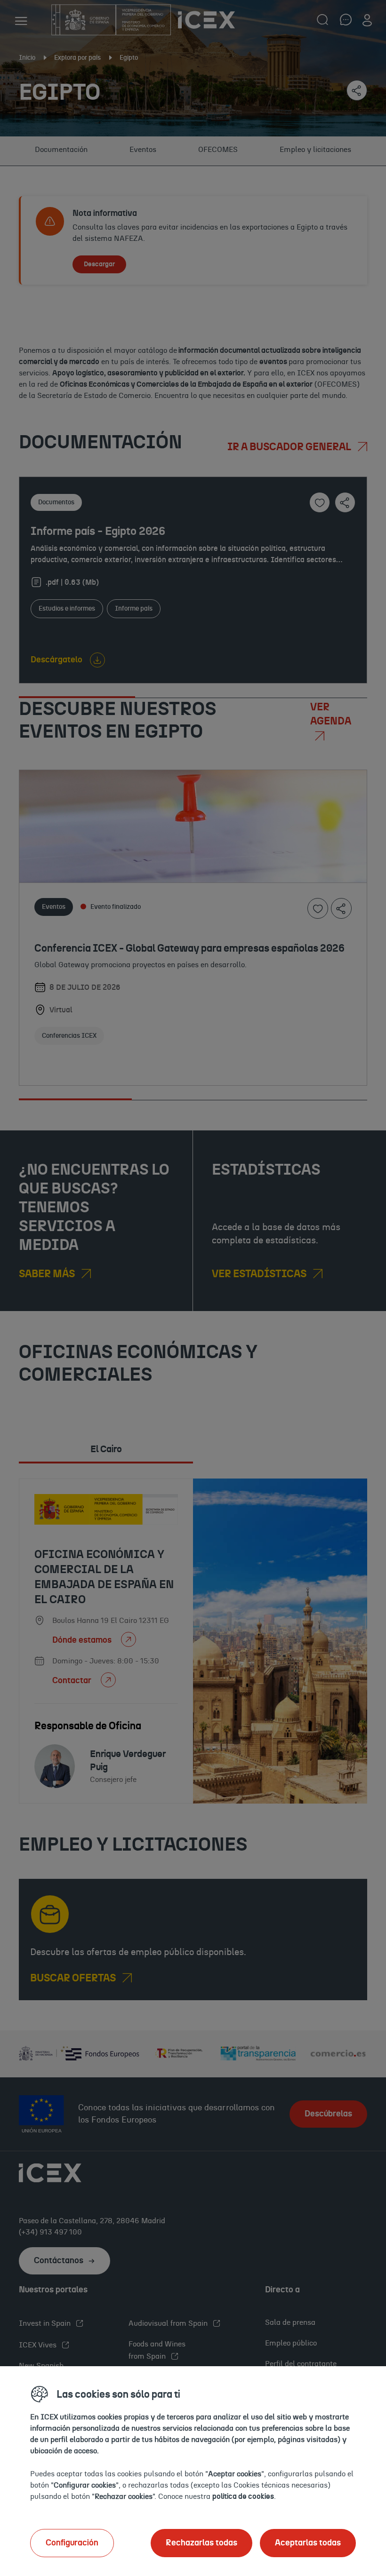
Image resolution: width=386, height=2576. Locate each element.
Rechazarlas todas (201, 2543)
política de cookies (243, 2496)
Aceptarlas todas (308, 2543)
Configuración (72, 2543)
